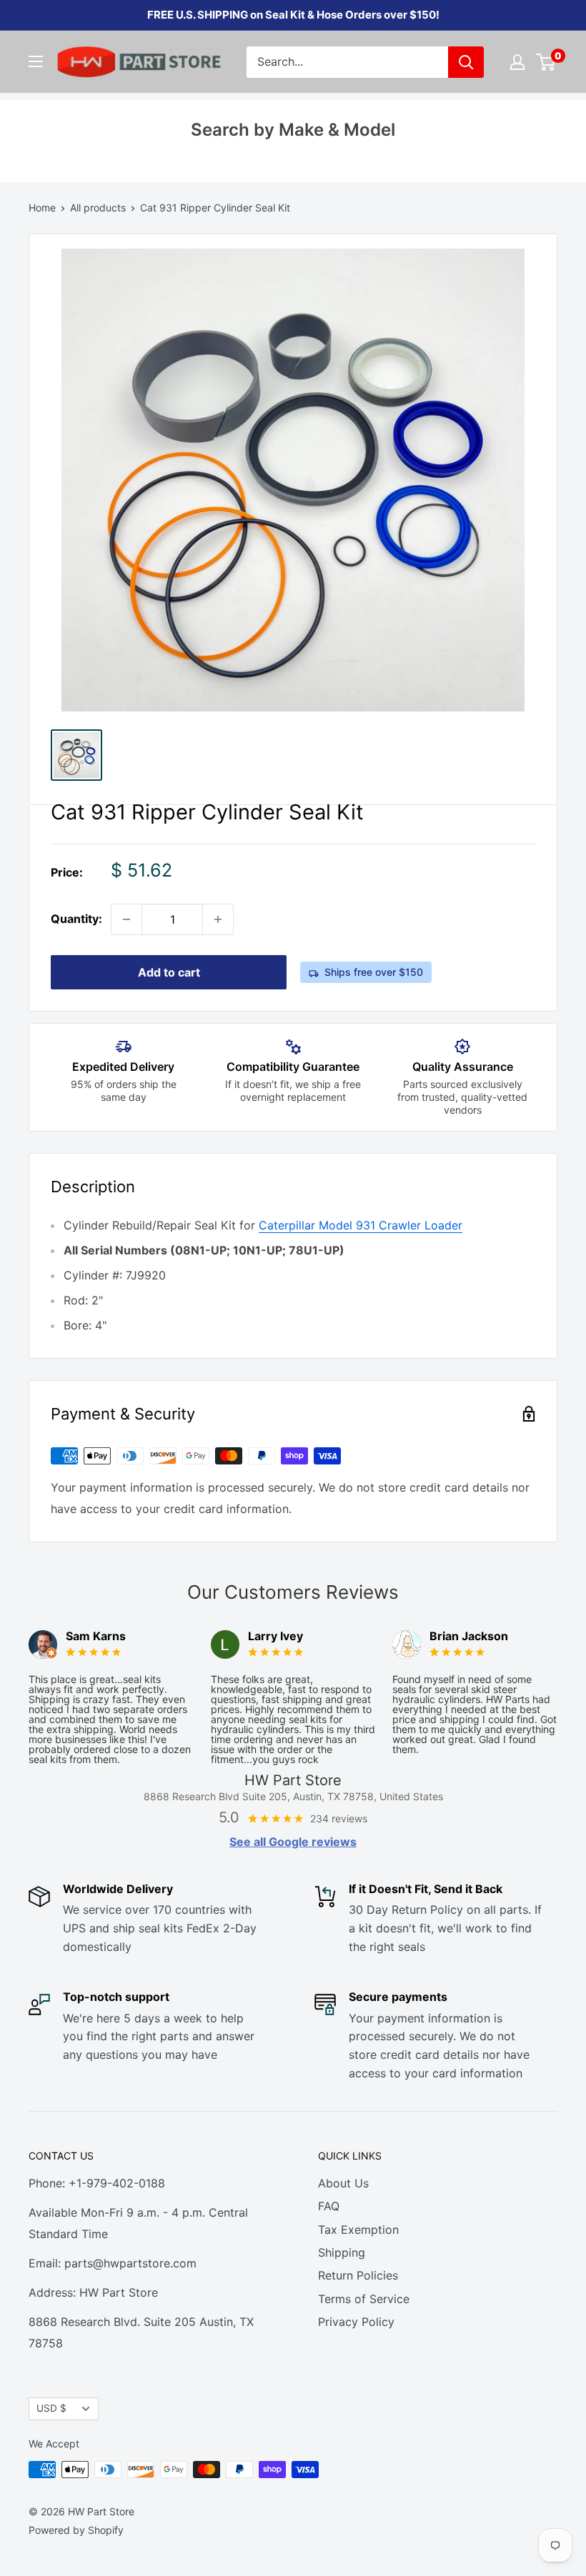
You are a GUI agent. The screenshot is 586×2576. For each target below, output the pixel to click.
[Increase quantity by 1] (218, 919)
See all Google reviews (293, 1842)
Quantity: (76, 919)
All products (98, 208)
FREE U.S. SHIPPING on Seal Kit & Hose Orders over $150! (293, 15)
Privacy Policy (356, 2322)
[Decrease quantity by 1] (126, 919)
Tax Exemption (358, 2230)
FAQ (329, 2206)
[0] (546, 62)
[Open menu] (36, 61)
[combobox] (347, 62)
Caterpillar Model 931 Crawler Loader (361, 1225)
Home (42, 208)
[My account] (517, 62)
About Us (343, 2183)
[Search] (466, 62)
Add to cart (169, 972)
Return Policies (358, 2275)
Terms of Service (364, 2299)
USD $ (51, 2408)
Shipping (342, 2252)
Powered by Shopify (76, 2530)
